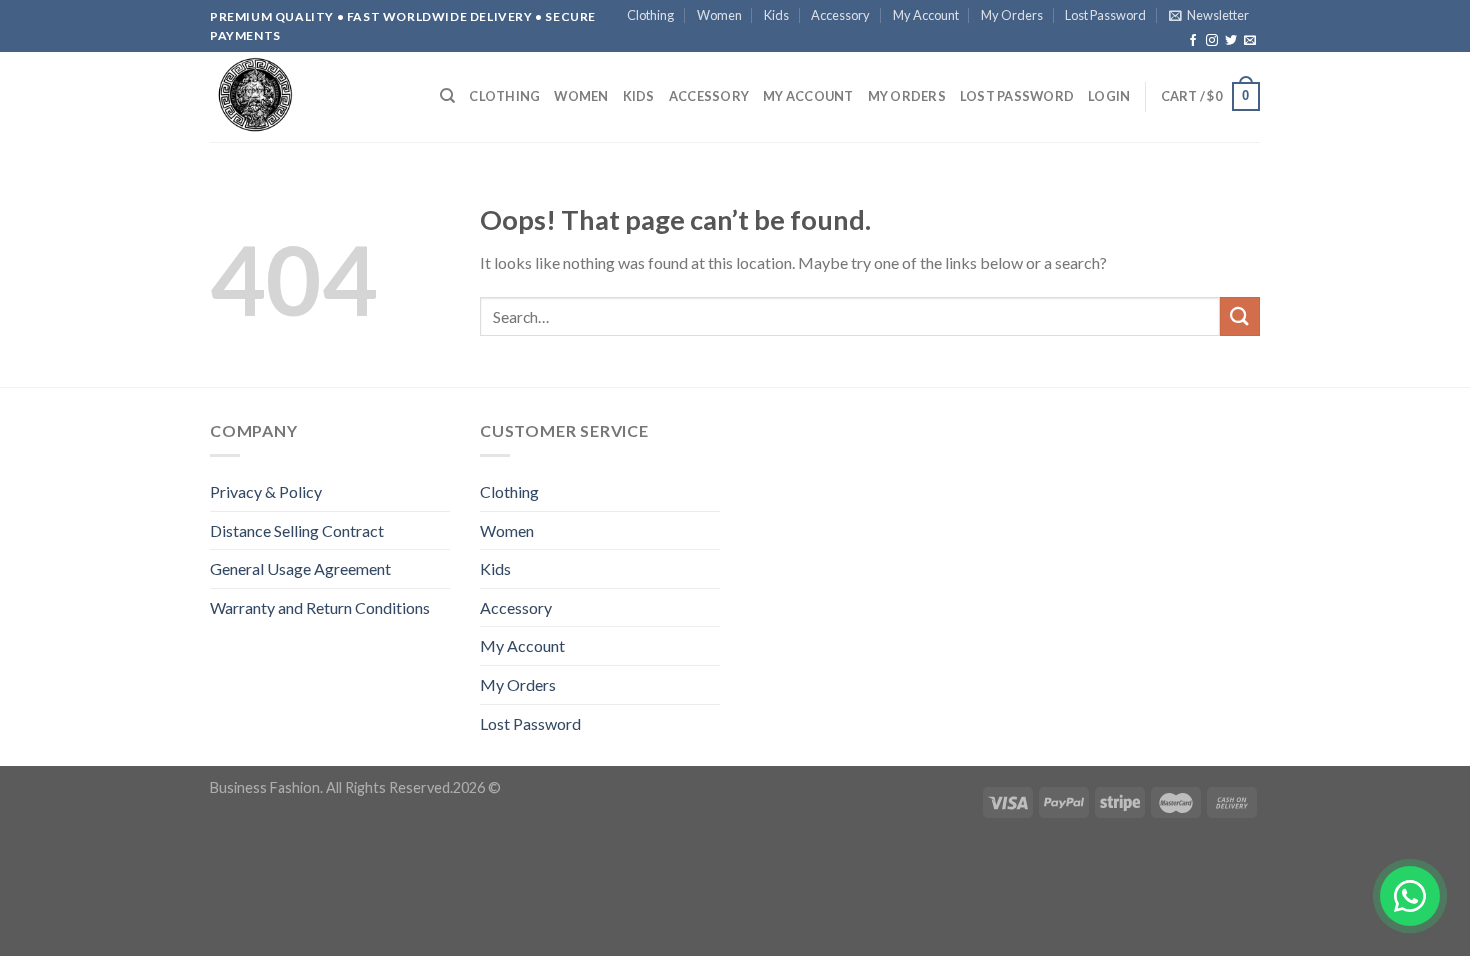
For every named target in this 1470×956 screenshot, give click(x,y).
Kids (776, 15)
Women (719, 15)
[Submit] (1240, 316)
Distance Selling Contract (297, 530)
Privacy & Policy (266, 491)
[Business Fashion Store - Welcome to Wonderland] (310, 97)
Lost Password (1105, 15)
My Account (926, 15)
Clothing (650, 15)
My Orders (1012, 15)
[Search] (447, 96)
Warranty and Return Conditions (320, 607)
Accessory (840, 15)
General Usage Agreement (300, 568)
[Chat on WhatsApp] (1410, 896)
